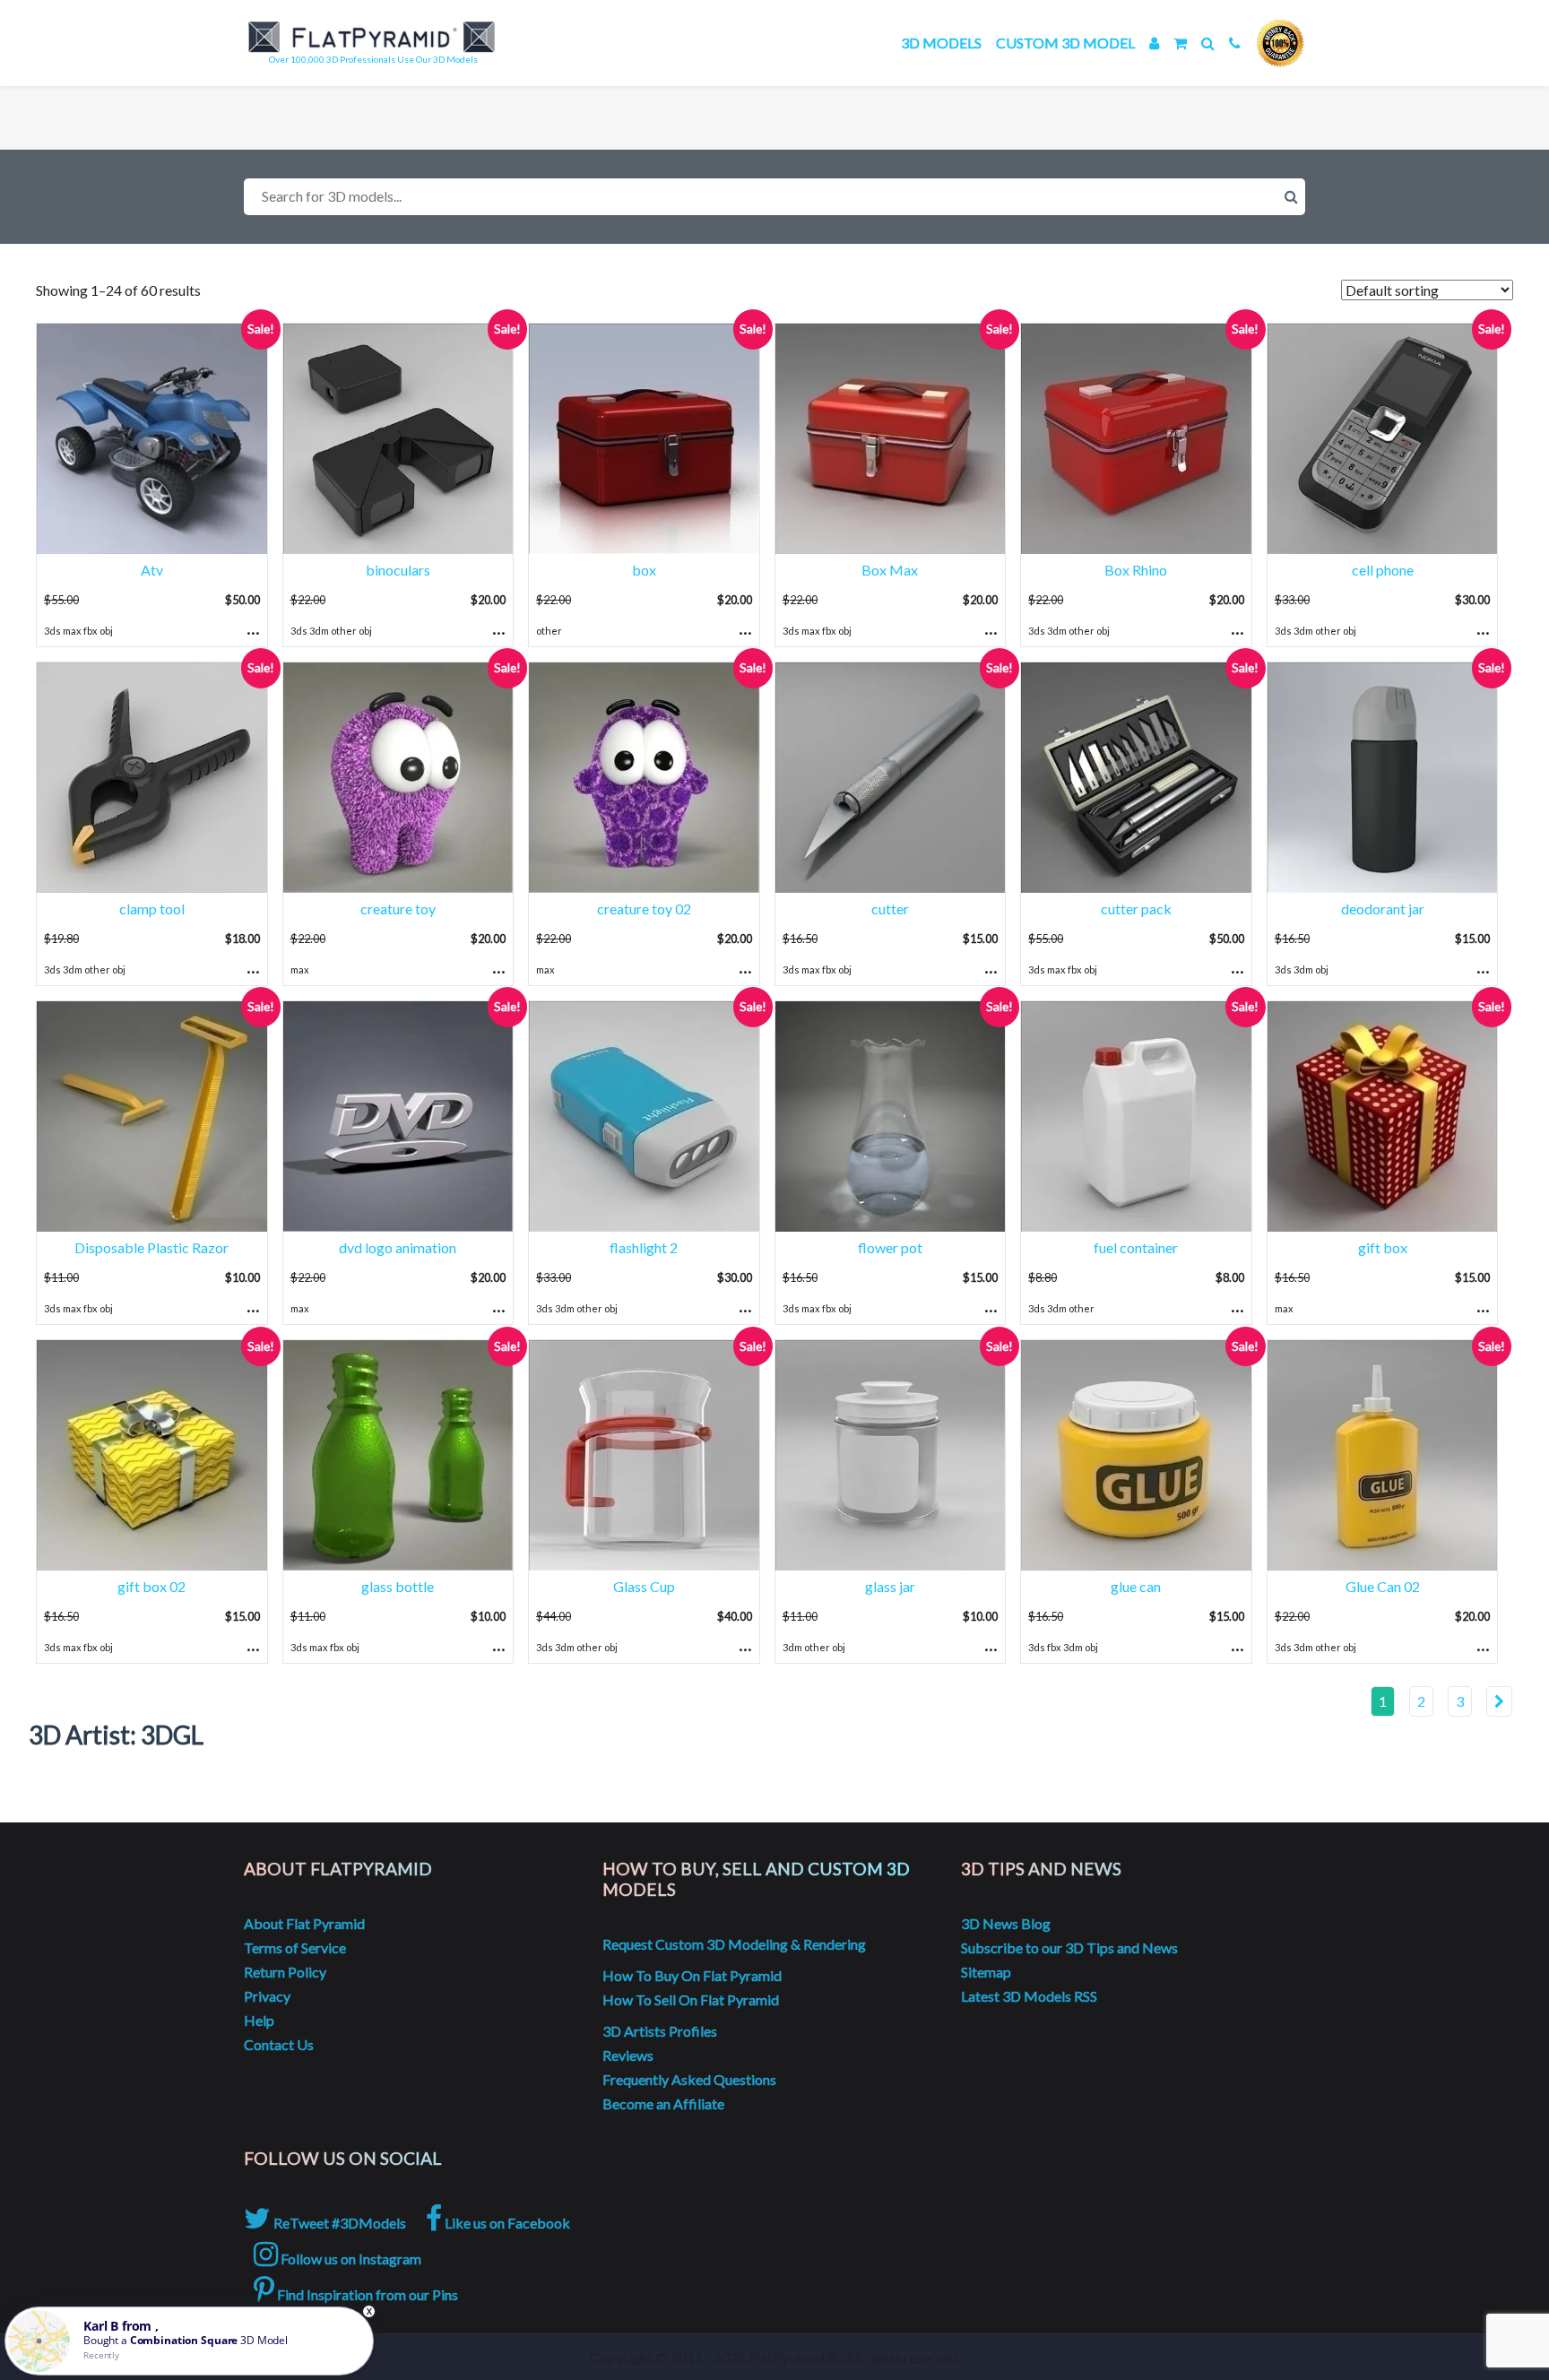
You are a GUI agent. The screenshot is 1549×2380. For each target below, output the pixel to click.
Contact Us (279, 2044)
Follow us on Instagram (350, 2259)
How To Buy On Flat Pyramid (692, 1975)
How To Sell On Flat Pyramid (691, 1999)
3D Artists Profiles (660, 2031)
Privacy (267, 1996)
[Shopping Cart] (1180, 43)
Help (259, 2020)
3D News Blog (1006, 1923)
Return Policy (285, 1972)
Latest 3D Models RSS (1029, 1996)
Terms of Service (295, 1947)
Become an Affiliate (663, 2103)
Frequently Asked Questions (689, 2079)
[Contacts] (1235, 43)
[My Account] (1154, 43)
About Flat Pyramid (304, 1923)
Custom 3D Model (1065, 43)
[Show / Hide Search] (1208, 43)
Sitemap (986, 1972)
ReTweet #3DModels (338, 2223)
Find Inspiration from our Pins (366, 2294)
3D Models (941, 43)
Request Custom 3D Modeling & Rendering (734, 1944)
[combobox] (774, 197)
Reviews (628, 2055)
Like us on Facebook (506, 2223)
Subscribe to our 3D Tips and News (1069, 1947)
